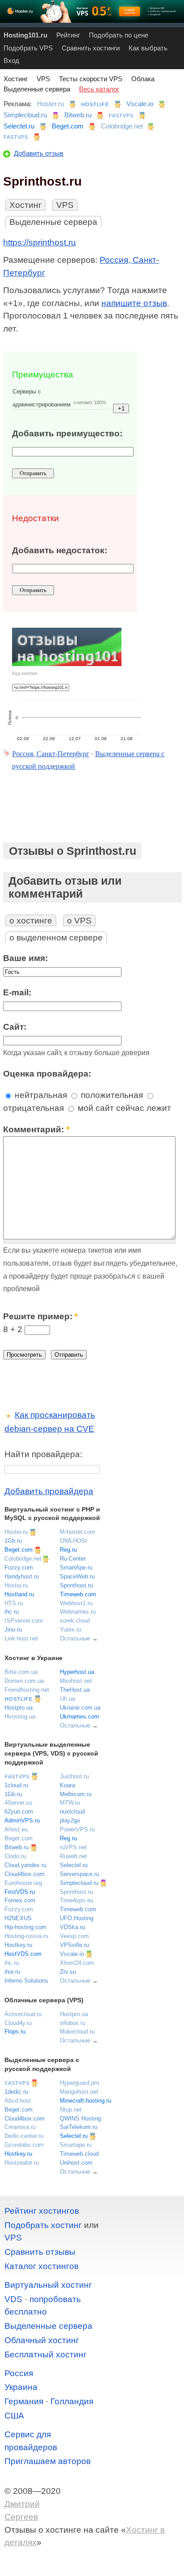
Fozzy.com (19, 1568)
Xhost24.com (77, 1963)
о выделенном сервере (56, 938)
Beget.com (68, 126)
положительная (111, 1095)
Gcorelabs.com (24, 2145)
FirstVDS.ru (20, 1892)
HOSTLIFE (95, 104)
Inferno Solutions (26, 1981)
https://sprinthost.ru (40, 242)
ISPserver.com (24, 1621)
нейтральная (40, 1095)
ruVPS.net (73, 1847)
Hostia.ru (16, 1585)
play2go (70, 1820)
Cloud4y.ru (18, 2023)
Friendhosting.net (27, 1690)
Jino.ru (13, 1630)
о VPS (79, 921)
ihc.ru (12, 1612)
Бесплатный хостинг (46, 2354)
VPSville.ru (74, 1945)
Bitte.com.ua (21, 1672)
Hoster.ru (50, 104)
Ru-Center (73, 1559)
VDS (13, 2299)
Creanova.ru (20, 2127)
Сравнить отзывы (40, 2252)
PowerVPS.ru (77, 1829)
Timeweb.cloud (79, 2154)
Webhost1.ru (76, 1603)
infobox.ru (73, 2023)
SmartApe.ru (76, 1568)
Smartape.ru (76, 2145)
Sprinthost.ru (76, 1585)
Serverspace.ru (79, 1874)
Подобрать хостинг (43, 2225)
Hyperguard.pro (79, 2083)
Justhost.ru (74, 1776)
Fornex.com (20, 1900)
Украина (21, 2387)
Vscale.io (140, 104)
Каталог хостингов (42, 2266)
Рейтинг (68, 35)
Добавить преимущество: (67, 433)
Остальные (75, 1638)
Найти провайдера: (43, 1454)
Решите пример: (40, 1316)
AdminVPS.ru (22, 1820)
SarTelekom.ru (79, 2127)
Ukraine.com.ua (80, 1708)
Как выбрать (148, 48)
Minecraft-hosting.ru (86, 2101)
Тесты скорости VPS (91, 79)
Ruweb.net (73, 1856)
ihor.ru (12, 1972)
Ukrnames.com (79, 1717)
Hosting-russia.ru (26, 1936)
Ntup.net (71, 2110)
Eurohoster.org (23, 1883)
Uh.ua (67, 1699)
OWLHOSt (73, 1541)
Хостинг (16, 79)
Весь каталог (99, 89)
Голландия (72, 2401)
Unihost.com (76, 2163)
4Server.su (18, 1803)
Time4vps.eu (77, 1900)
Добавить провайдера (49, 1491)
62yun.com (19, 1812)
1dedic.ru (16, 2092)
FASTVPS (121, 116)
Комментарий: (36, 1129)
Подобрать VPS (28, 48)
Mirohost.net (76, 1681)
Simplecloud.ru (25, 115)
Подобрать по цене (119, 35)
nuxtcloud (72, 1812)
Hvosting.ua (20, 1717)
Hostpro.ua (19, 1708)
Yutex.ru (71, 1630)
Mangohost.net (79, 2092)
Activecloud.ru (23, 2014)
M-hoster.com (77, 1532)
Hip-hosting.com (25, 1927)
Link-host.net (21, 1638)
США (14, 2416)
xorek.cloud (75, 1621)
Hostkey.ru (18, 1945)
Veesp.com (74, 1936)
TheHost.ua (75, 1690)
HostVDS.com (23, 1954)
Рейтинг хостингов (42, 2211)
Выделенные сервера (37, 89)
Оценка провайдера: (47, 1074)
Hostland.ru (19, 1594)
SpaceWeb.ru (77, 1576)
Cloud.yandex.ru (25, 1865)
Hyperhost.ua (77, 1672)
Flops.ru (15, 2031)
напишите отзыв (134, 303)
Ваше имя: (25, 958)
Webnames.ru (78, 1612)
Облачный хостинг (42, 2340)
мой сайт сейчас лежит (123, 1108)
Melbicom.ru (76, 1794)
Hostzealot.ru (22, 2163)
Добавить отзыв (39, 153)
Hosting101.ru (25, 35)
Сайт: (15, 1027)
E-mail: (17, 992)
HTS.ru (14, 1603)
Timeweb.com (78, 1594)
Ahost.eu (16, 1829)
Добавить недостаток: (60, 550)
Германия (24, 2401)
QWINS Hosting (80, 2118)
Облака (143, 79)
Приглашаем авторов (48, 2461)
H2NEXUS (18, 1918)
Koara (67, 1785)
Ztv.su (68, 1972)
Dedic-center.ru (24, 2136)
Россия (19, 2373)
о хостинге (31, 921)
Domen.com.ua (24, 1681)
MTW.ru (70, 1803)
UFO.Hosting (77, 1918)
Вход (11, 60)
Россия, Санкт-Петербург (51, 754)
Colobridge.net (122, 126)
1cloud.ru (16, 1785)
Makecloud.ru (77, 2031)
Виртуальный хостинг (48, 2285)
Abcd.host (18, 2101)
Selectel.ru (19, 126)
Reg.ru (68, 1550)
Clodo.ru (15, 1856)
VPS (43, 79)
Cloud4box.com (25, 1874)
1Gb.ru (13, 1541)
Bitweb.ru (78, 115)
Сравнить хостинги (91, 48)
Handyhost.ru (22, 1576)
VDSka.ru (72, 1927)
